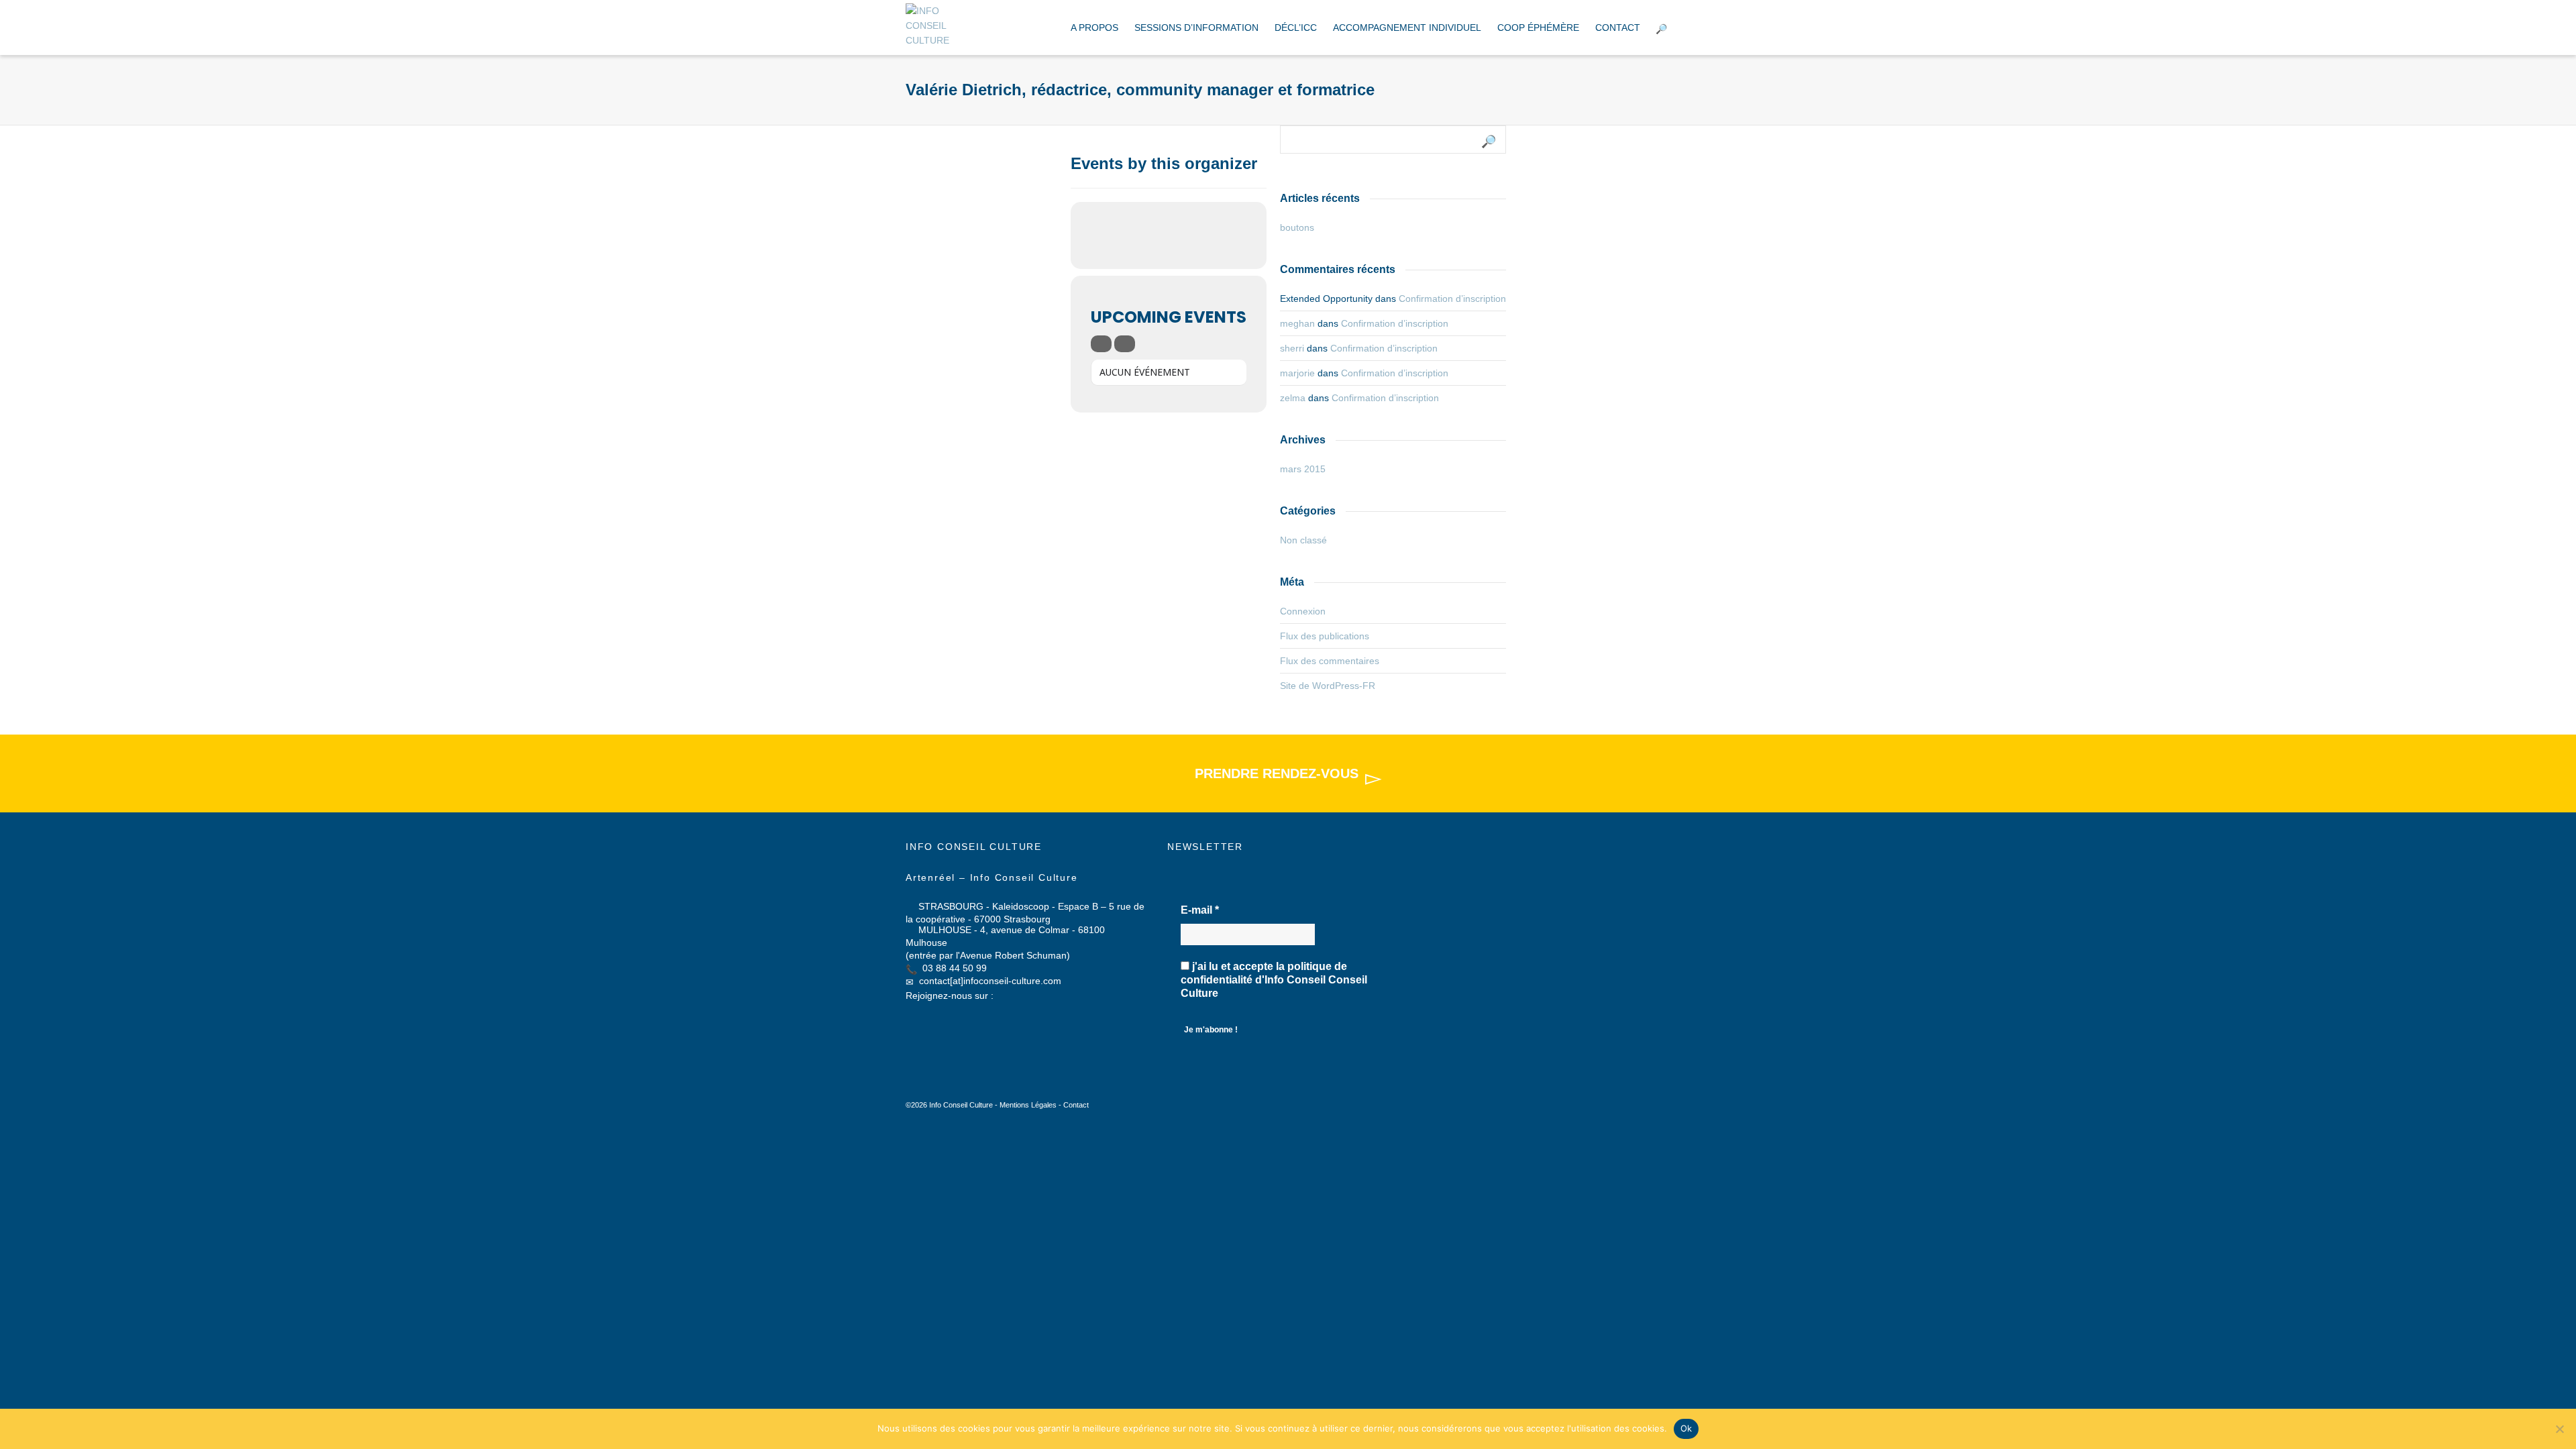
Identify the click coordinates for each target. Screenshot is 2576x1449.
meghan (1297, 323)
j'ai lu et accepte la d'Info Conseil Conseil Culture (1274, 980)
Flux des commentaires (1330, 661)
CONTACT (1618, 28)
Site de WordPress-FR (1328, 686)
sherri (1292, 348)
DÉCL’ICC (1296, 28)
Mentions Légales (1028, 1105)
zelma (1293, 398)
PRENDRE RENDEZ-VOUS (1277, 773)
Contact (1076, 1105)
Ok (1686, 1428)
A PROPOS (1094, 28)
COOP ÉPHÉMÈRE (1538, 28)
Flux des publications (1325, 636)
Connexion (1303, 611)
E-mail (1200, 910)
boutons (1297, 227)
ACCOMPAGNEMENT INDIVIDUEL (1407, 28)
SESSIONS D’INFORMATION (1196, 28)
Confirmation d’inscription (1452, 299)
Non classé (1303, 540)
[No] (2559, 1429)
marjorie (1297, 373)
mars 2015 (1303, 469)
